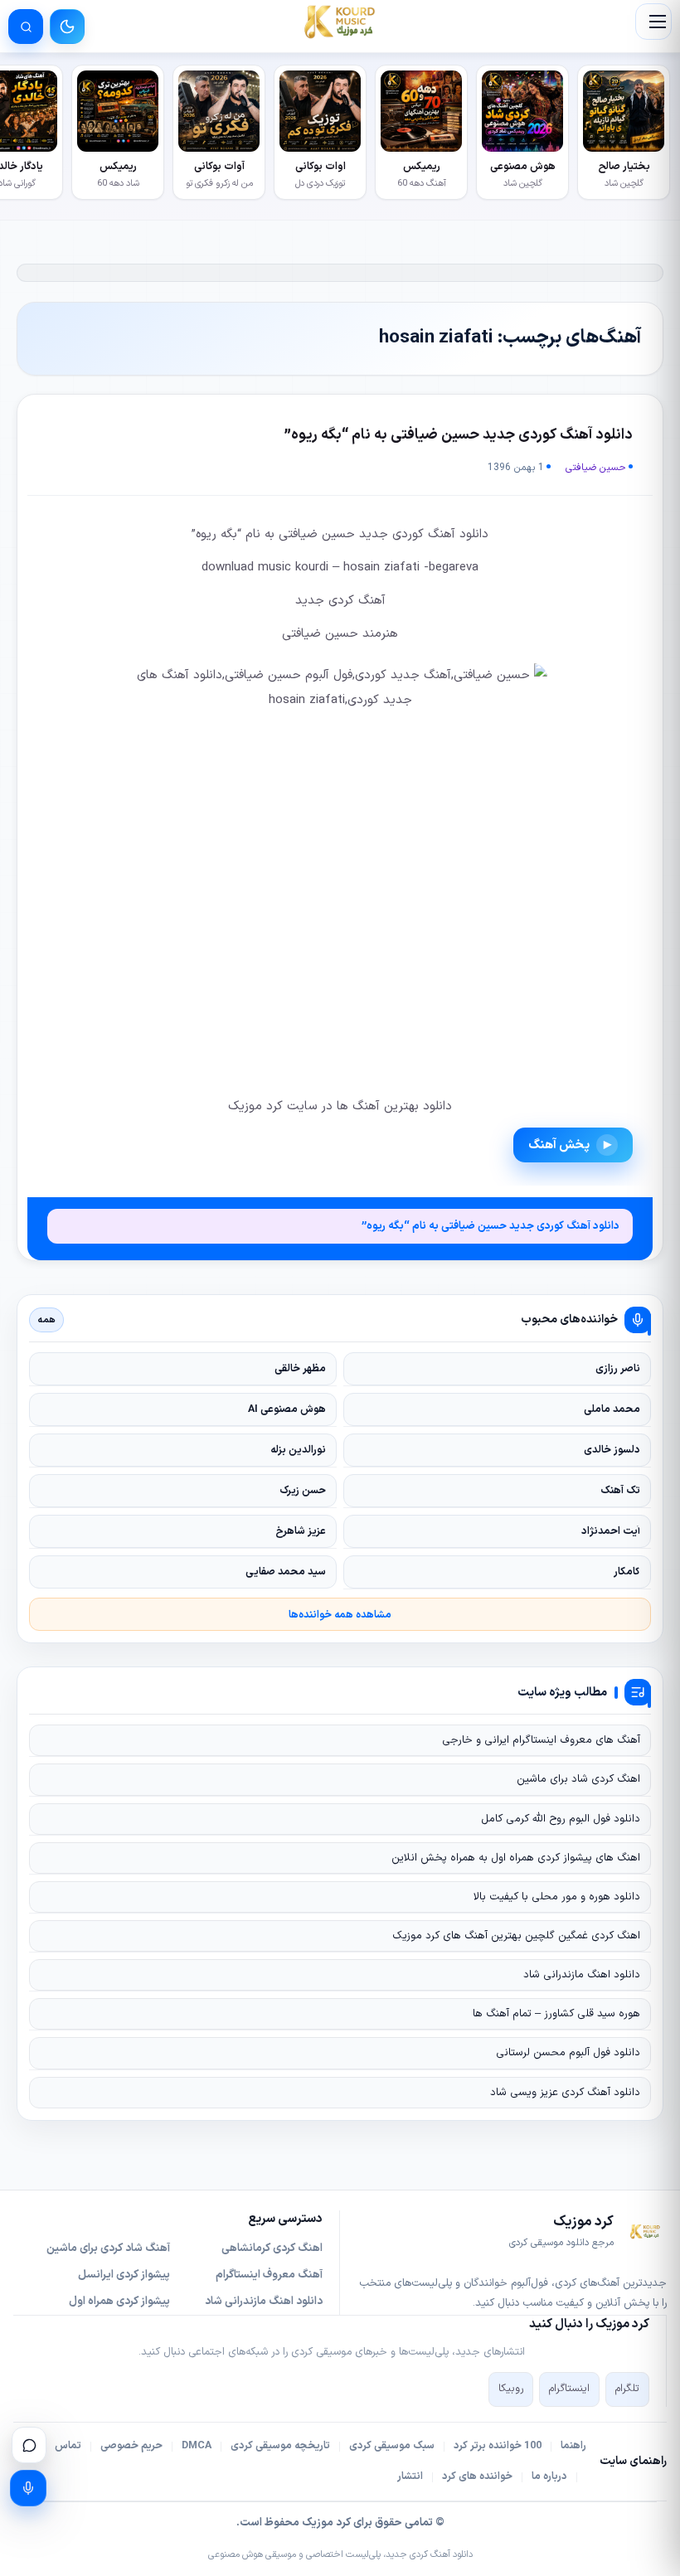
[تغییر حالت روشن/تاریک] (67, 27)
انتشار (410, 2477)
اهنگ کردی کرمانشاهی (272, 2249)
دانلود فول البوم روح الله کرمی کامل (561, 1819)
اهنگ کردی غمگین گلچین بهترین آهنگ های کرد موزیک (516, 1936)
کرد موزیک (326, 2523)
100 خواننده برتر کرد (498, 2446)
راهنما (573, 2446)
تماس (68, 2446)
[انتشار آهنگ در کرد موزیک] (28, 2488)
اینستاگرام (569, 2389)
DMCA (197, 2446)
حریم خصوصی (131, 2446)
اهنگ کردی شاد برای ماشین (578, 1779)
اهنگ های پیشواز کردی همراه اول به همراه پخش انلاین (516, 1858)
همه (47, 1320)
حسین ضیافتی (596, 468)
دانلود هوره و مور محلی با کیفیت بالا (557, 1897)
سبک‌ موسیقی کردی (392, 2446)
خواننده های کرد (477, 2477)
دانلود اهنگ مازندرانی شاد (582, 1975)
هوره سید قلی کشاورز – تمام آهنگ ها (556, 2014)
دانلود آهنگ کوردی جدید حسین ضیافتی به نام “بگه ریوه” (459, 435)
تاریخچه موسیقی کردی (280, 2446)
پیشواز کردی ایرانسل (124, 2275)
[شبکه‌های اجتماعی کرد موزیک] (29, 2445)
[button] (653, 22)
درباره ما (549, 2477)
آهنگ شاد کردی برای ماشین (108, 2249)
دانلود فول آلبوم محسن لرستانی (568, 2053)
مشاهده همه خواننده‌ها (340, 1615)
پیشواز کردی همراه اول (119, 2302)
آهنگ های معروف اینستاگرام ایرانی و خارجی (541, 1740)
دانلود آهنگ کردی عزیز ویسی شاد (565, 2093)
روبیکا (511, 2389)
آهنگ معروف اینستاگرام (269, 2275)
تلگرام (627, 2389)
